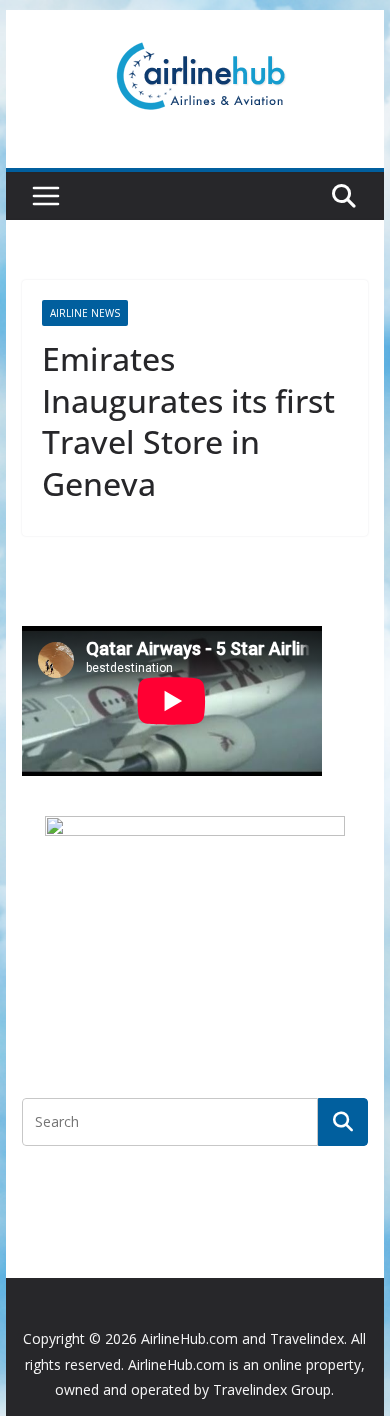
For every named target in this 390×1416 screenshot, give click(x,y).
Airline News (85, 313)
